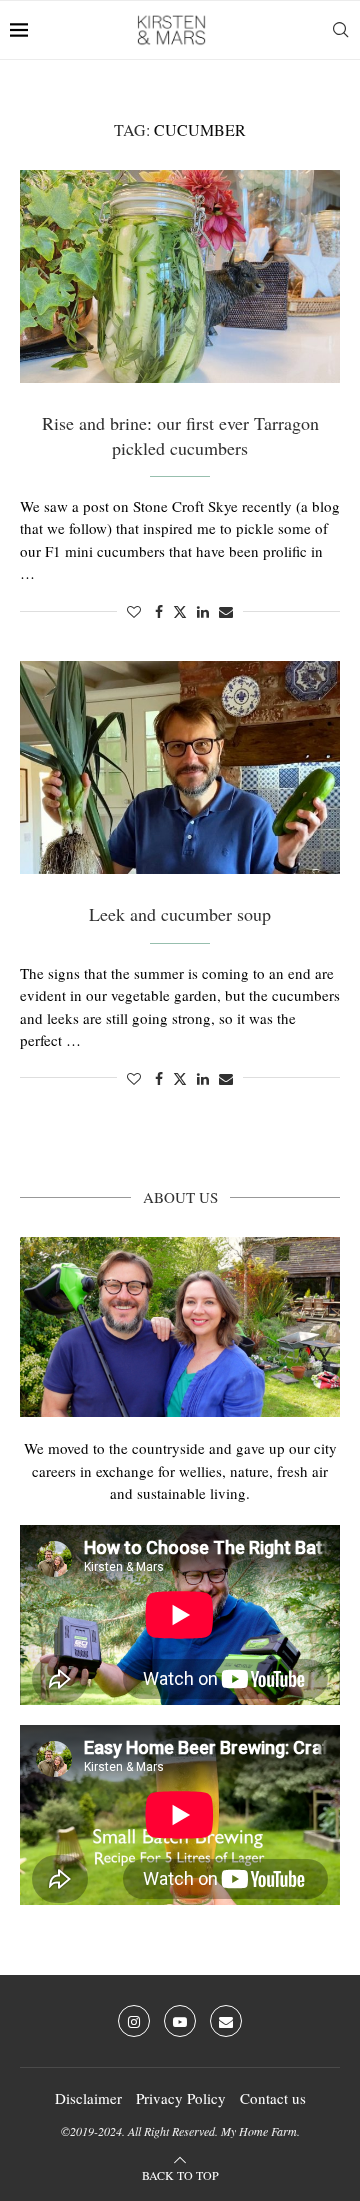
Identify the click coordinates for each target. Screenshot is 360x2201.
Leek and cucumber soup (180, 914)
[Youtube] (180, 2021)
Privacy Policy (181, 2098)
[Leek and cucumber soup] (180, 767)
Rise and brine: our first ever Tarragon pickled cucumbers (180, 435)
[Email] (226, 2021)
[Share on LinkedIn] (203, 611)
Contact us (273, 2098)
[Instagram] (134, 2021)
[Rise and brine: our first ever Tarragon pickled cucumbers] (180, 276)
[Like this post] (134, 611)
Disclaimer (88, 2098)
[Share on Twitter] (180, 611)
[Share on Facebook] (159, 611)
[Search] (340, 30)
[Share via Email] (226, 611)
